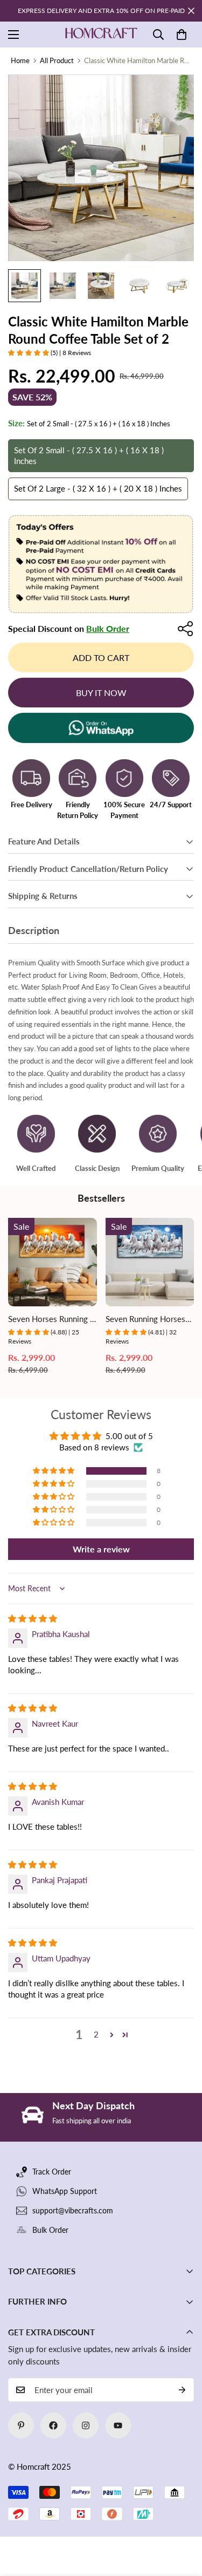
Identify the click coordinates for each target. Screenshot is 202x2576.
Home (20, 60)
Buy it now (101, 693)
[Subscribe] (182, 2390)
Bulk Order (108, 628)
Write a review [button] (101, 1549)
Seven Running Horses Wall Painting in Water (145, 1320)
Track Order (52, 2172)
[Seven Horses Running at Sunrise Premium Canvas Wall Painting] (53, 1262)
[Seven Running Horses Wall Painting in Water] (150, 1262)
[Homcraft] (101, 35)
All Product (57, 60)
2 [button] (96, 2034)
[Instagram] (86, 2425)
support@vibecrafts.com (73, 2210)
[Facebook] (53, 2425)
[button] (182, 35)
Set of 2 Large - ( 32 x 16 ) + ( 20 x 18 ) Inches (98, 488)
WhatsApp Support (65, 2191)
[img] (33, 1618)
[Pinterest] (21, 2425)
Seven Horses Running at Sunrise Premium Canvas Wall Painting (52, 1320)
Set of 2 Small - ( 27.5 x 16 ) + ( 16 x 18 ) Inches (89, 455)
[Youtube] (118, 2425)
